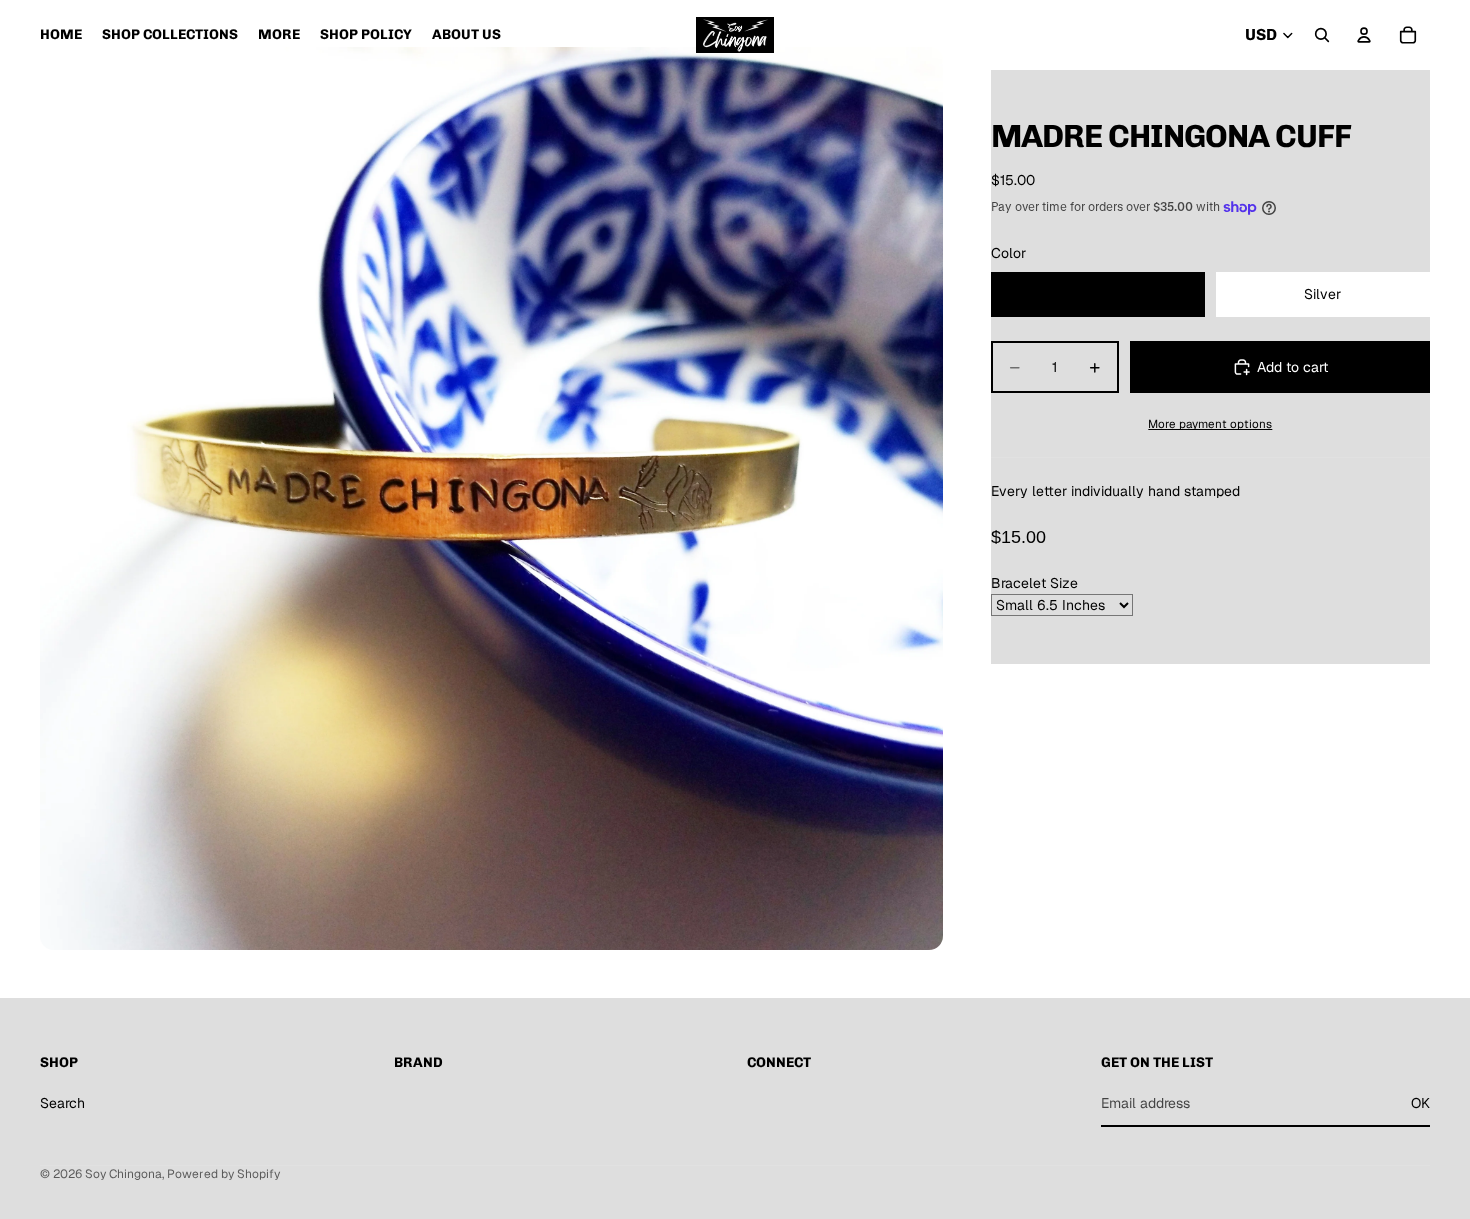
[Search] (1322, 35)
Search (62, 1103)
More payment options (1210, 423)
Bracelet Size (1034, 583)
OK (1420, 1103)
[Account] (1364, 35)
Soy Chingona (123, 1174)
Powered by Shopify (223, 1174)
